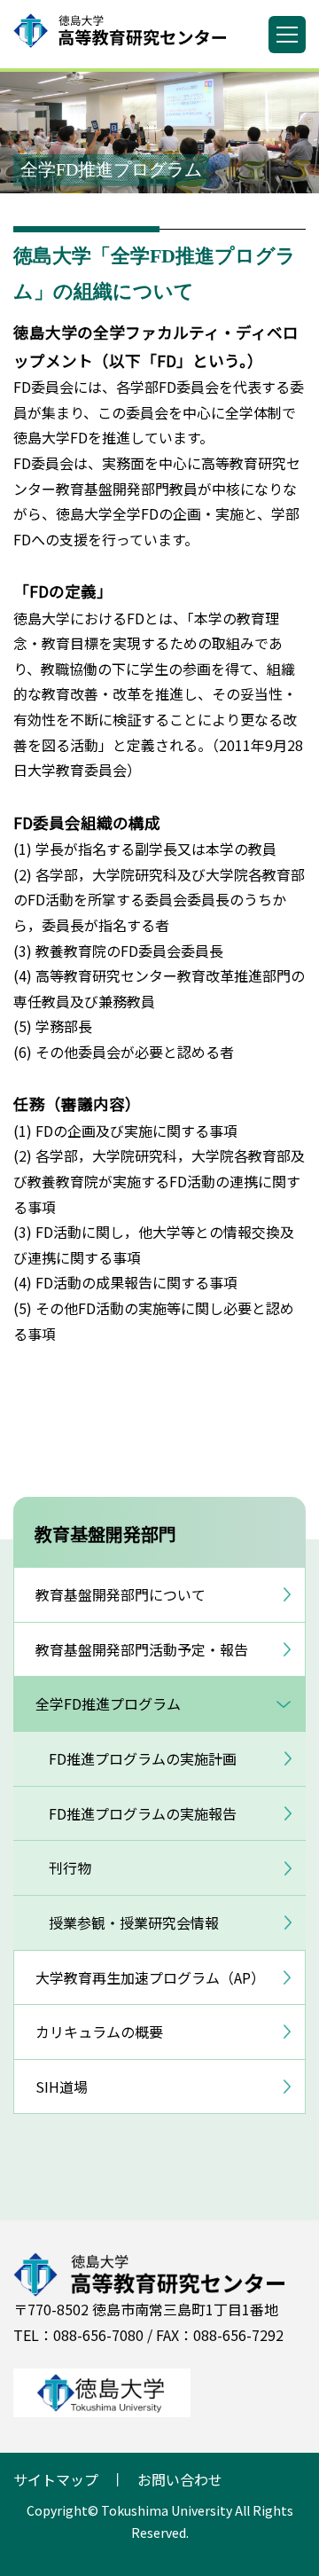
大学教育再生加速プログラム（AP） (150, 1977)
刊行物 (70, 1867)
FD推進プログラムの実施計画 (143, 1758)
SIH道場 (62, 2087)
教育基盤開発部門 (105, 1534)
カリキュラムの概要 (99, 2032)
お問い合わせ (180, 2479)
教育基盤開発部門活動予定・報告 (142, 1649)
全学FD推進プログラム (108, 1703)
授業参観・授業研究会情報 (134, 1922)
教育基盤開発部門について (121, 1594)
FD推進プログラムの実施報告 (143, 1813)
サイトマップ (56, 2479)
